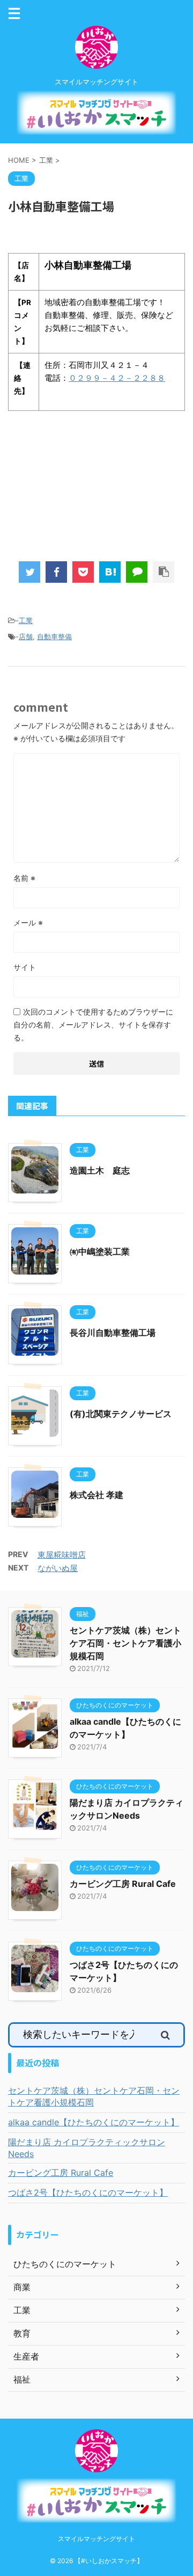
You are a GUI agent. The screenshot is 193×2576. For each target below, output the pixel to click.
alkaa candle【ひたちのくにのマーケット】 (94, 2122)
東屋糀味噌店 (62, 1555)
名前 (24, 878)
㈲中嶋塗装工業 (100, 1251)
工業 (26, 620)
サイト (25, 967)
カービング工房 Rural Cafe (123, 1884)
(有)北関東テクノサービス (121, 1414)
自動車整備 (54, 636)
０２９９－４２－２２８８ (117, 378)
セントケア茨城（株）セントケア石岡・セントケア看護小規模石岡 (125, 1643)
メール (28, 922)
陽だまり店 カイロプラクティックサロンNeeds (87, 2148)
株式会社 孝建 (96, 1495)
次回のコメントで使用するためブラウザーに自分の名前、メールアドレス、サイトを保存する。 (93, 1025)
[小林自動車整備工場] (110, 572)
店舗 (26, 636)
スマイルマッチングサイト (96, 2539)
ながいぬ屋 (58, 1568)
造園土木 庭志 (100, 1170)
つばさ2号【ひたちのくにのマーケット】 (88, 2193)
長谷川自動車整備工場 (113, 1333)
